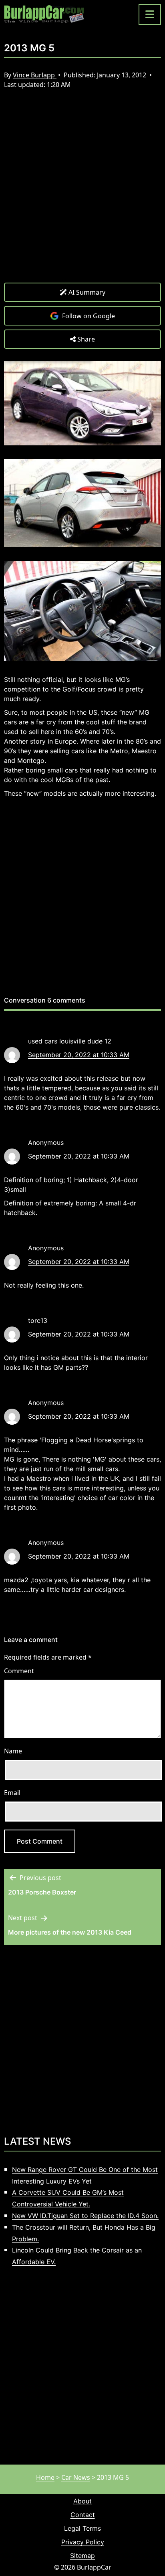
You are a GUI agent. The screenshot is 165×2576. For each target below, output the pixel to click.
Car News (76, 2477)
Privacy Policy (83, 2542)
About (82, 2501)
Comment (19, 1671)
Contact (83, 2515)
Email (12, 1793)
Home (45, 2477)
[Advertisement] (82, 192)
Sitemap (82, 2556)
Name (13, 1751)
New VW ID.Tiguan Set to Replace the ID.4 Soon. (85, 2216)
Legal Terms (82, 2528)
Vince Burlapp (35, 75)
